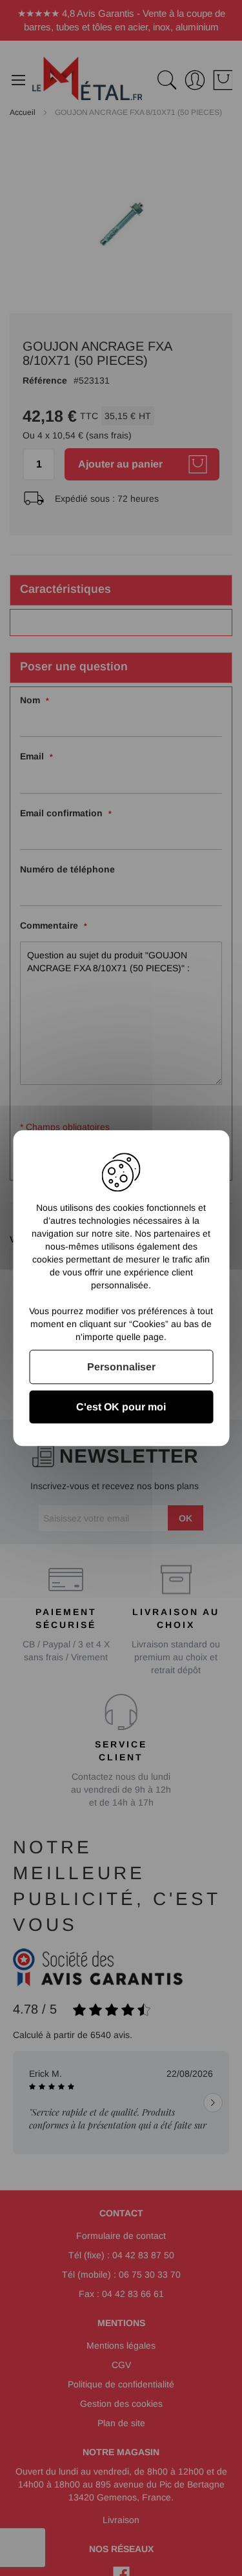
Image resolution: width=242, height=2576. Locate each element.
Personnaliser (121, 1367)
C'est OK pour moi (121, 1407)
